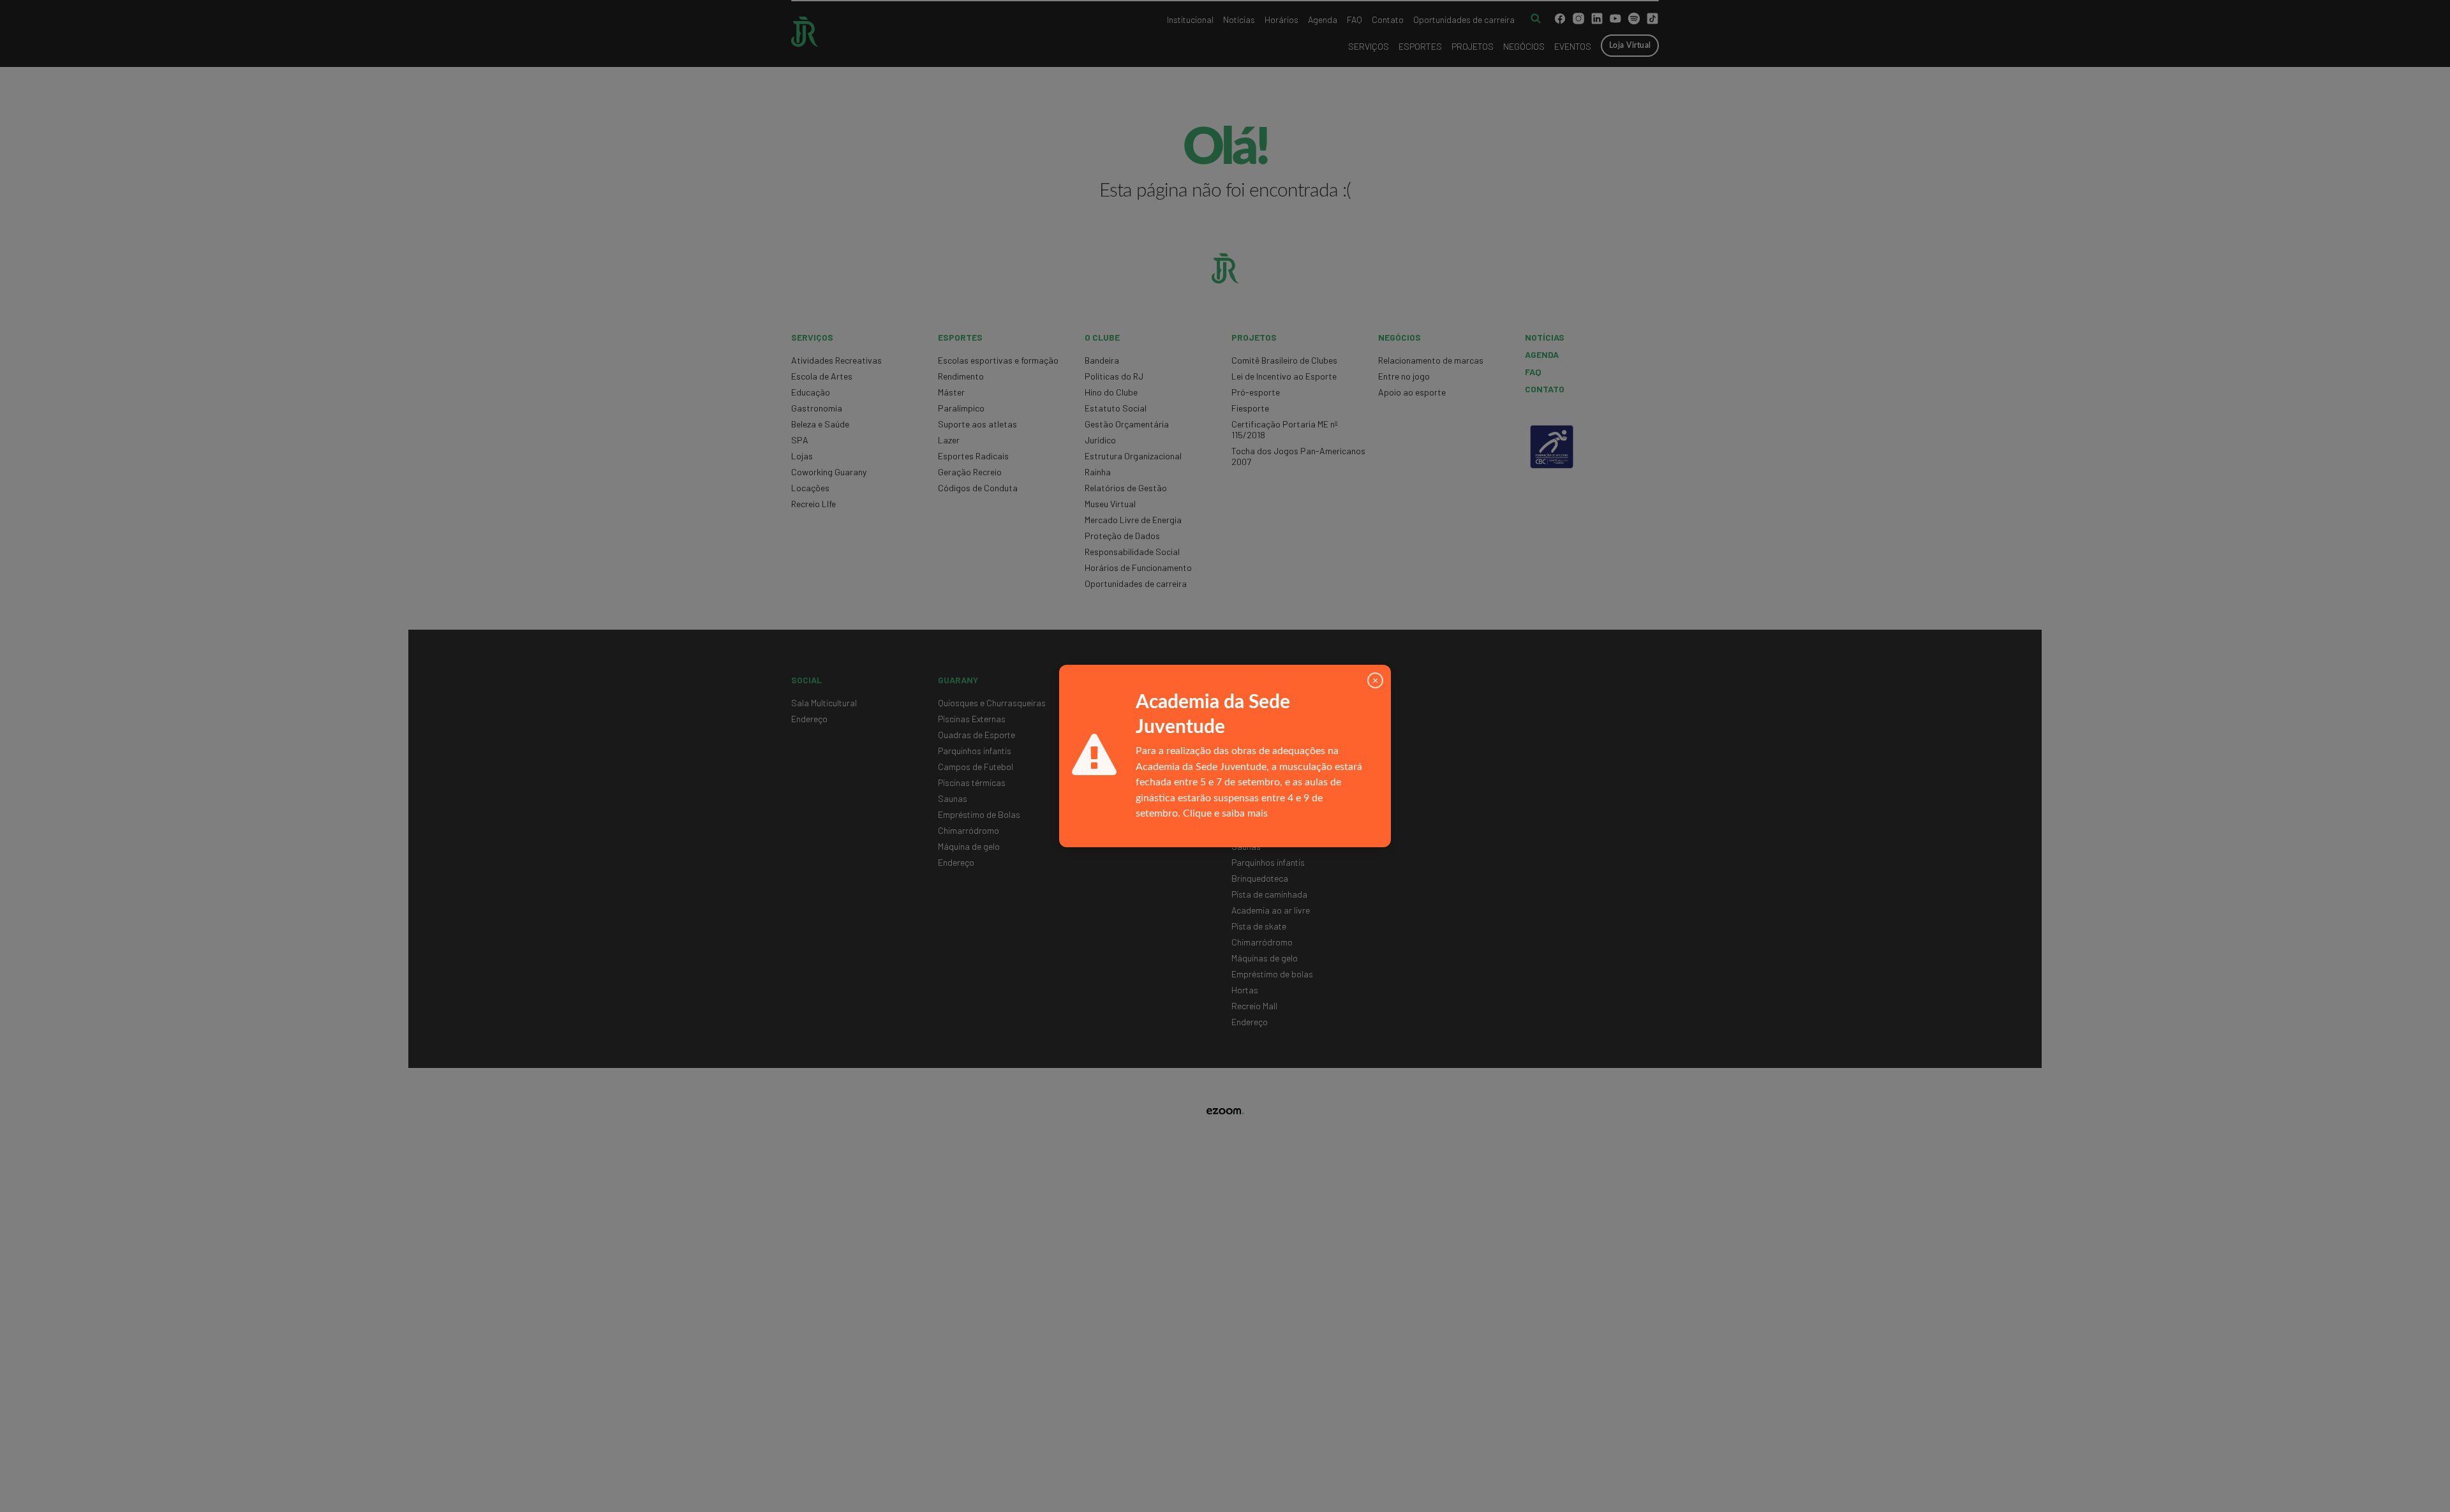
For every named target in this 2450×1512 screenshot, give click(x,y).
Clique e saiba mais (1225, 813)
